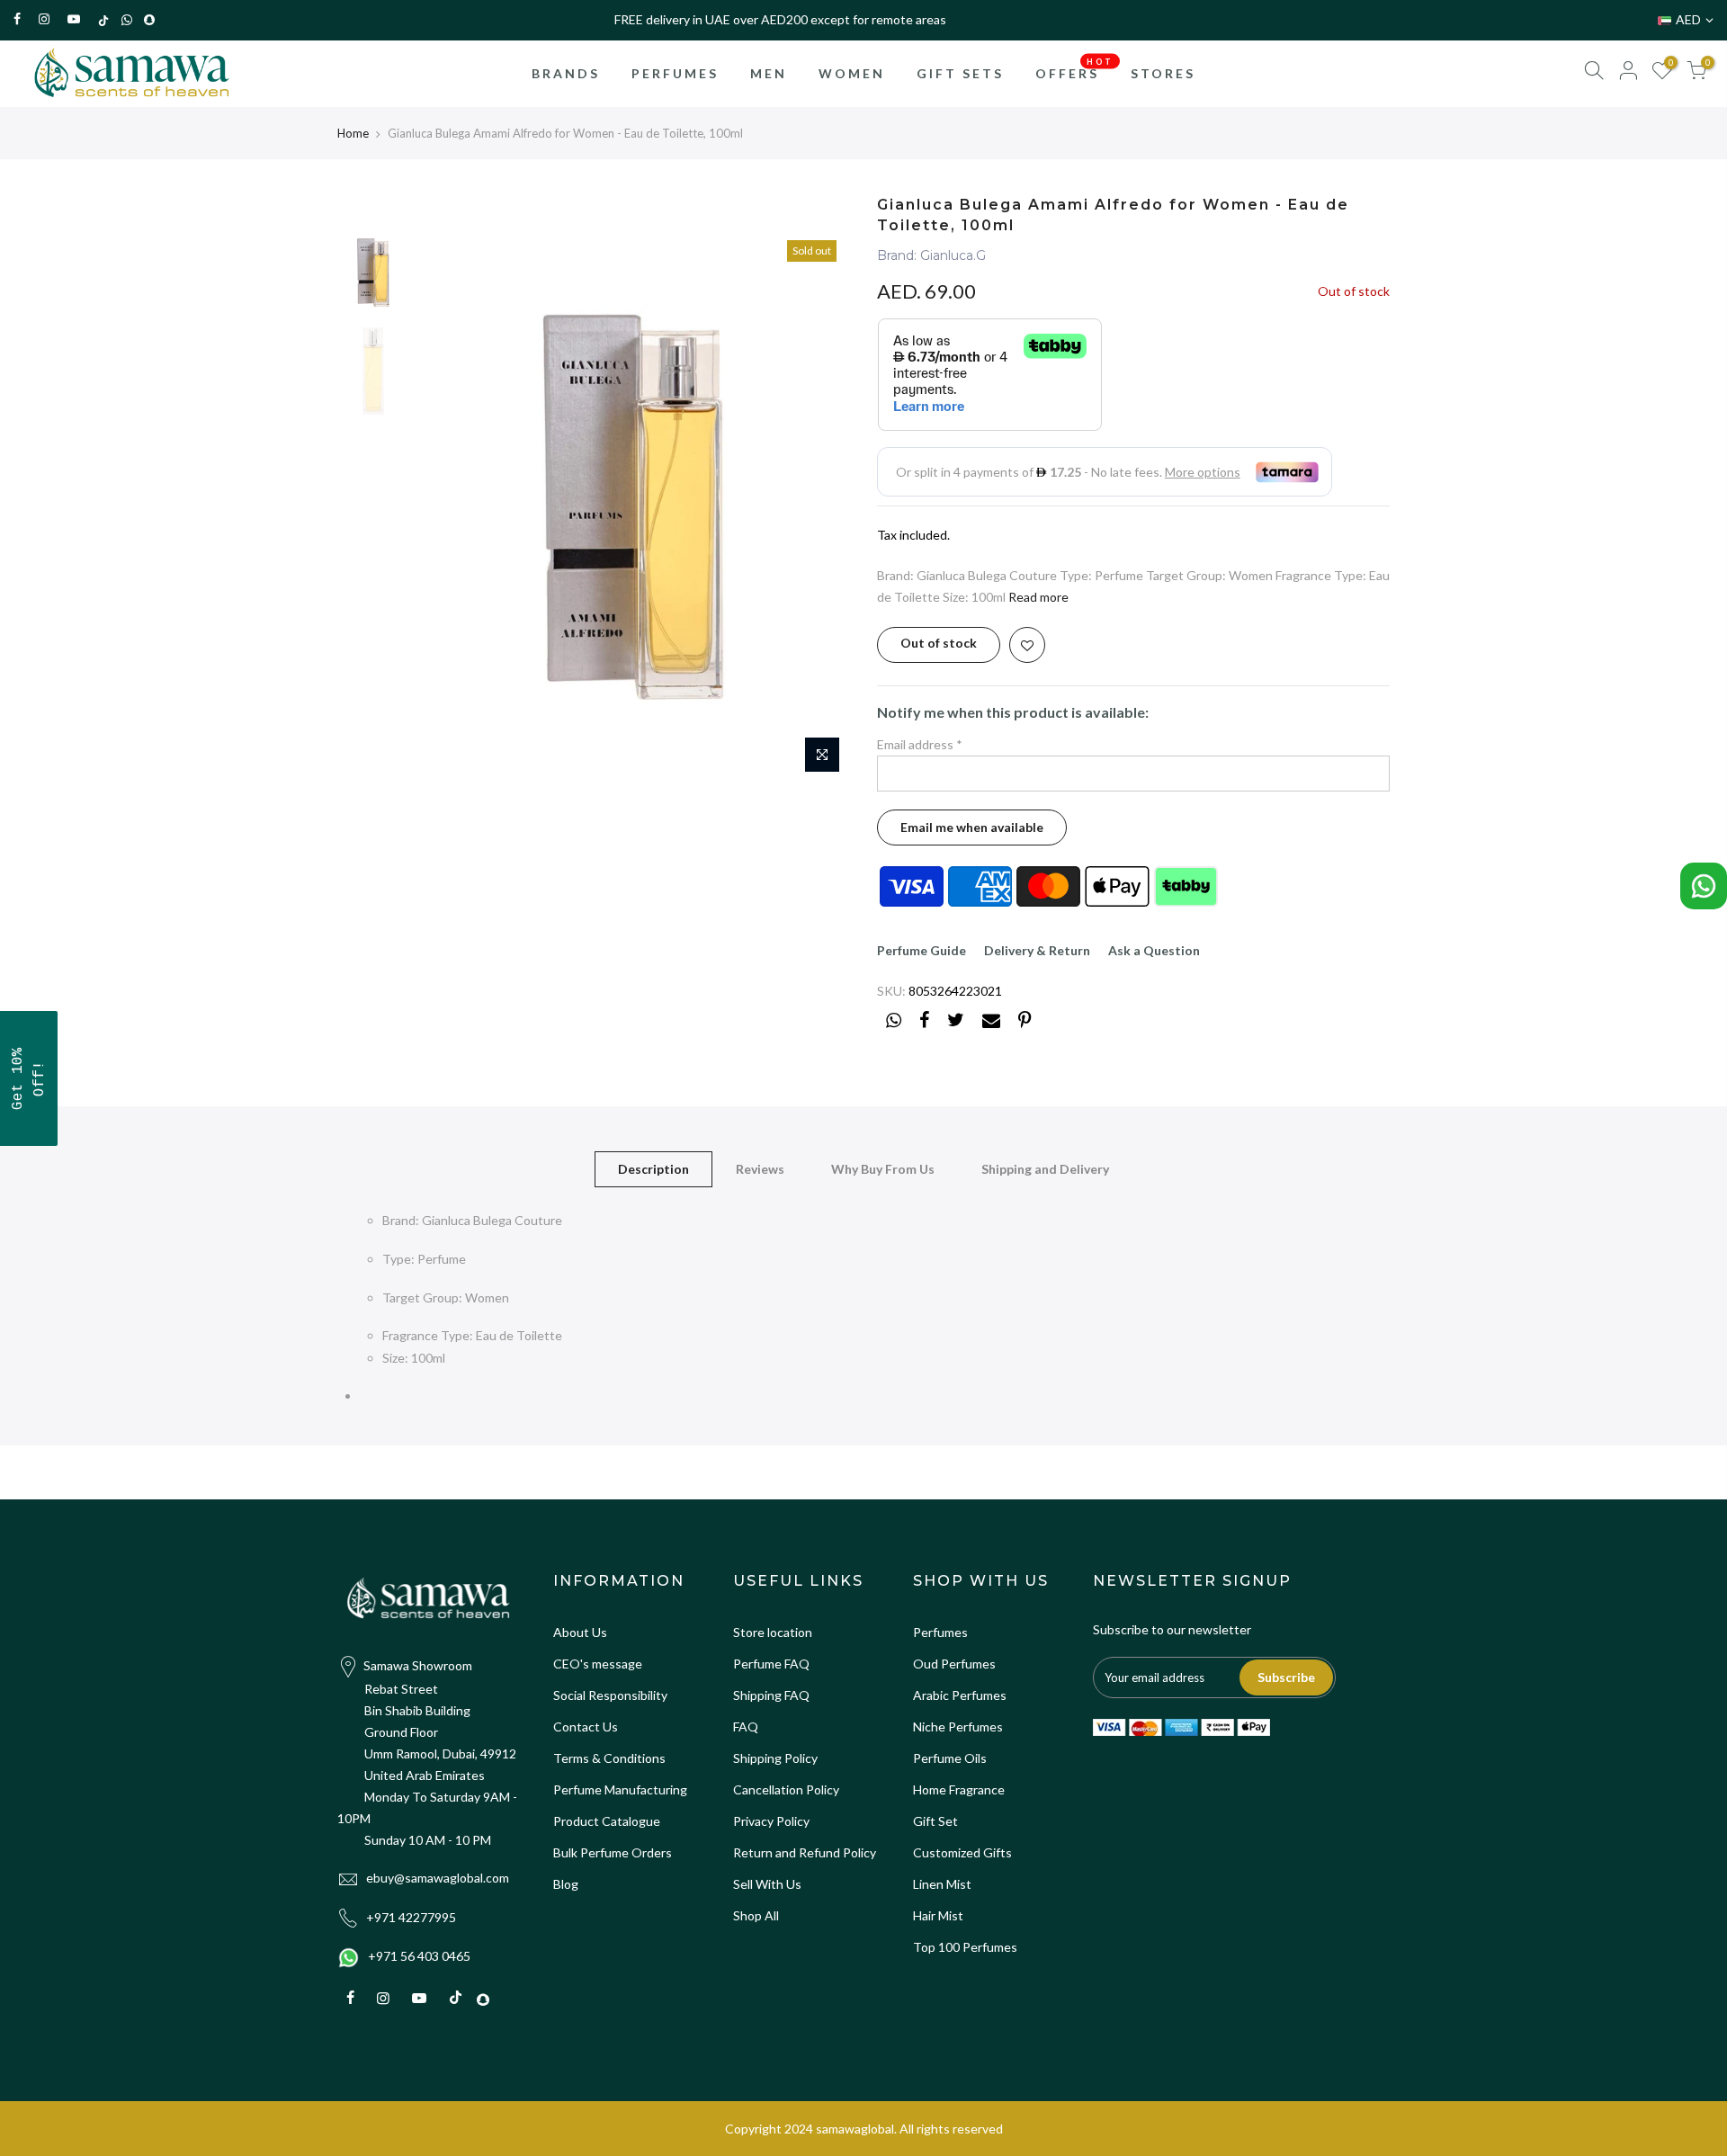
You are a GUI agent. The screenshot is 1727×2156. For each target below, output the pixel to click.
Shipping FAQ (771, 1695)
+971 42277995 (411, 1917)
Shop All (756, 1915)
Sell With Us (767, 1884)
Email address (920, 744)
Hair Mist (938, 1915)
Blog (566, 1884)
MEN (769, 73)
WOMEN (852, 73)
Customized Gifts (962, 1852)
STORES (1163, 73)
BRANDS (566, 73)
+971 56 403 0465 (419, 1956)
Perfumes (940, 1632)
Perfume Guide (922, 950)
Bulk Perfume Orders (613, 1852)
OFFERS (1074, 68)
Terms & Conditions (609, 1758)
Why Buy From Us (883, 1169)
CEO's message (598, 1664)
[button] (29, 1078)
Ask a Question (1154, 950)
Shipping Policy (775, 1758)
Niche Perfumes (958, 1727)
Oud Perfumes (954, 1664)
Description (653, 1169)
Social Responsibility (610, 1695)
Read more (1038, 597)
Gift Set (935, 1821)
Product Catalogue (607, 1821)
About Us (580, 1632)
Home (353, 133)
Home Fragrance (959, 1789)
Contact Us (586, 1727)
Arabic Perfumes (960, 1695)
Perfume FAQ (771, 1664)
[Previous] (450, 506)
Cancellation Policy (786, 1789)
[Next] (819, 506)
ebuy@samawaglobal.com (438, 1878)
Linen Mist (942, 1884)
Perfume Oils (950, 1758)
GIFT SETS (960, 73)
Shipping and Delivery (1045, 1169)
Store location (773, 1632)
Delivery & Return (1037, 950)
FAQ (746, 1727)
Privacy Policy (771, 1821)
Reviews (760, 1169)
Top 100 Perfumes (965, 1947)
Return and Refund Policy (805, 1852)
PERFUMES (675, 73)
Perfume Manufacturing (620, 1789)
